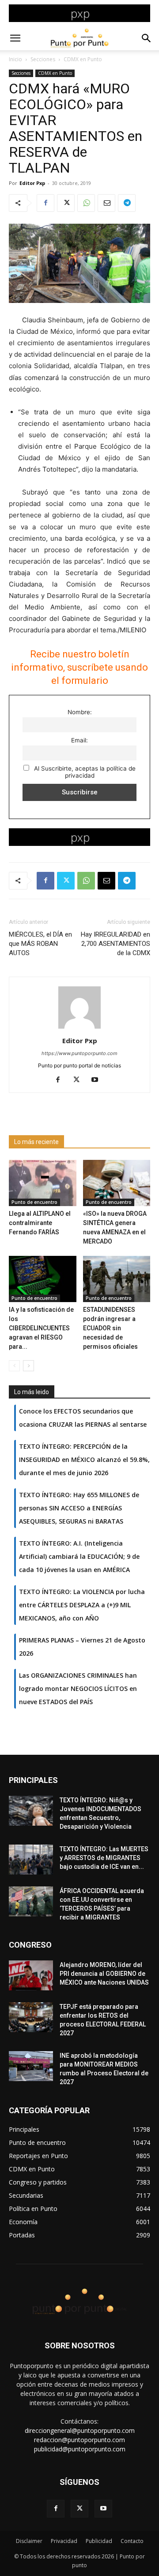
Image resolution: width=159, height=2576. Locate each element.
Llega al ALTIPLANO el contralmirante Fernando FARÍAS (40, 1223)
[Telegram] (127, 203)
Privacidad (64, 2541)
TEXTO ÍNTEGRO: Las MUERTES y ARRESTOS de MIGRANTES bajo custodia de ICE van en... (104, 1858)
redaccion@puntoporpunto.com (79, 2440)
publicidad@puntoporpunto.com (80, 2449)
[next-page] (28, 1366)
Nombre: (80, 712)
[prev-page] (14, 1366)
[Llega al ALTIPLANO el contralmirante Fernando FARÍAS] (43, 1183)
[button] (15, 38)
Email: (79, 740)
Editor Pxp (32, 183)
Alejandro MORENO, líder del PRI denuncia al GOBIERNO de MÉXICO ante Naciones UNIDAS (104, 1974)
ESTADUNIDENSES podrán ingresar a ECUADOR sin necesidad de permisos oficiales (110, 1328)
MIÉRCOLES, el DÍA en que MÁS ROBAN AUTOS (40, 944)
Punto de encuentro (34, 1202)
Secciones (43, 59)
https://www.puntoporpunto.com (79, 1053)
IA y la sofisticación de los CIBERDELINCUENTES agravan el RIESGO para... (41, 1328)
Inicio (15, 59)
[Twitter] (66, 203)
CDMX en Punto (83, 59)
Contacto (132, 2541)
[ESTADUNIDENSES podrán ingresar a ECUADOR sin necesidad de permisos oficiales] (117, 1279)
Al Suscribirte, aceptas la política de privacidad (84, 772)
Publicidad (99, 2541)
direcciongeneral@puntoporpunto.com (80, 2430)
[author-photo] (79, 1028)
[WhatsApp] (86, 203)
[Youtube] (98, 1080)
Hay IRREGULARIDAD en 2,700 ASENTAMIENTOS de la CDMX (115, 944)
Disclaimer (29, 2541)
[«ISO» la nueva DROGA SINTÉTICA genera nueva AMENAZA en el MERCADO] (117, 1183)
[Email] (106, 203)
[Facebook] (45, 203)
